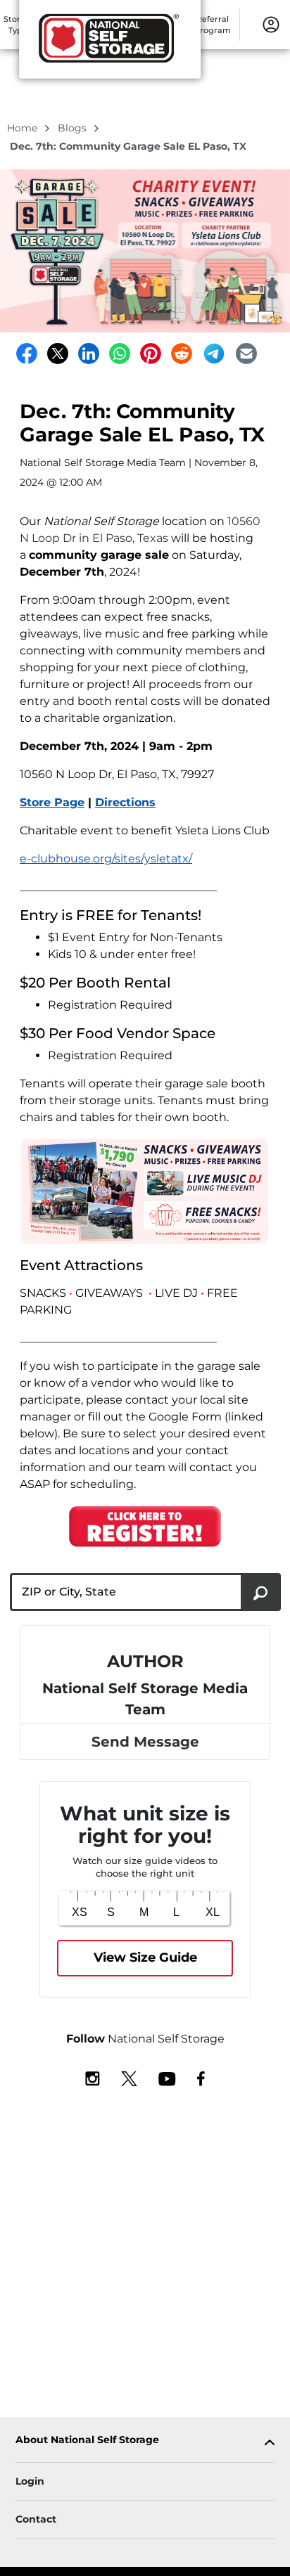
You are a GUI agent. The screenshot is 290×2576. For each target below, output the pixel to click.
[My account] (271, 24)
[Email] (246, 354)
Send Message (145, 1742)
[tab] (145, 2443)
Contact (36, 2519)
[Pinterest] (151, 354)
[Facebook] (27, 354)
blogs (74, 128)
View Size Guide (145, 1957)
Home (24, 128)
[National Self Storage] (110, 44)
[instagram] (93, 2078)
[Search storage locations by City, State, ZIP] (261, 1592)
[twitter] (129, 2078)
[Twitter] (58, 354)
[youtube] (167, 2078)
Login (30, 2481)
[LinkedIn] (89, 354)
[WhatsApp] (120, 354)
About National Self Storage (87, 2440)
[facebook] (201, 2078)
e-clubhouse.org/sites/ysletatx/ (106, 859)
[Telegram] (214, 354)
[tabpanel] (145, 2443)
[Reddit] (182, 354)
